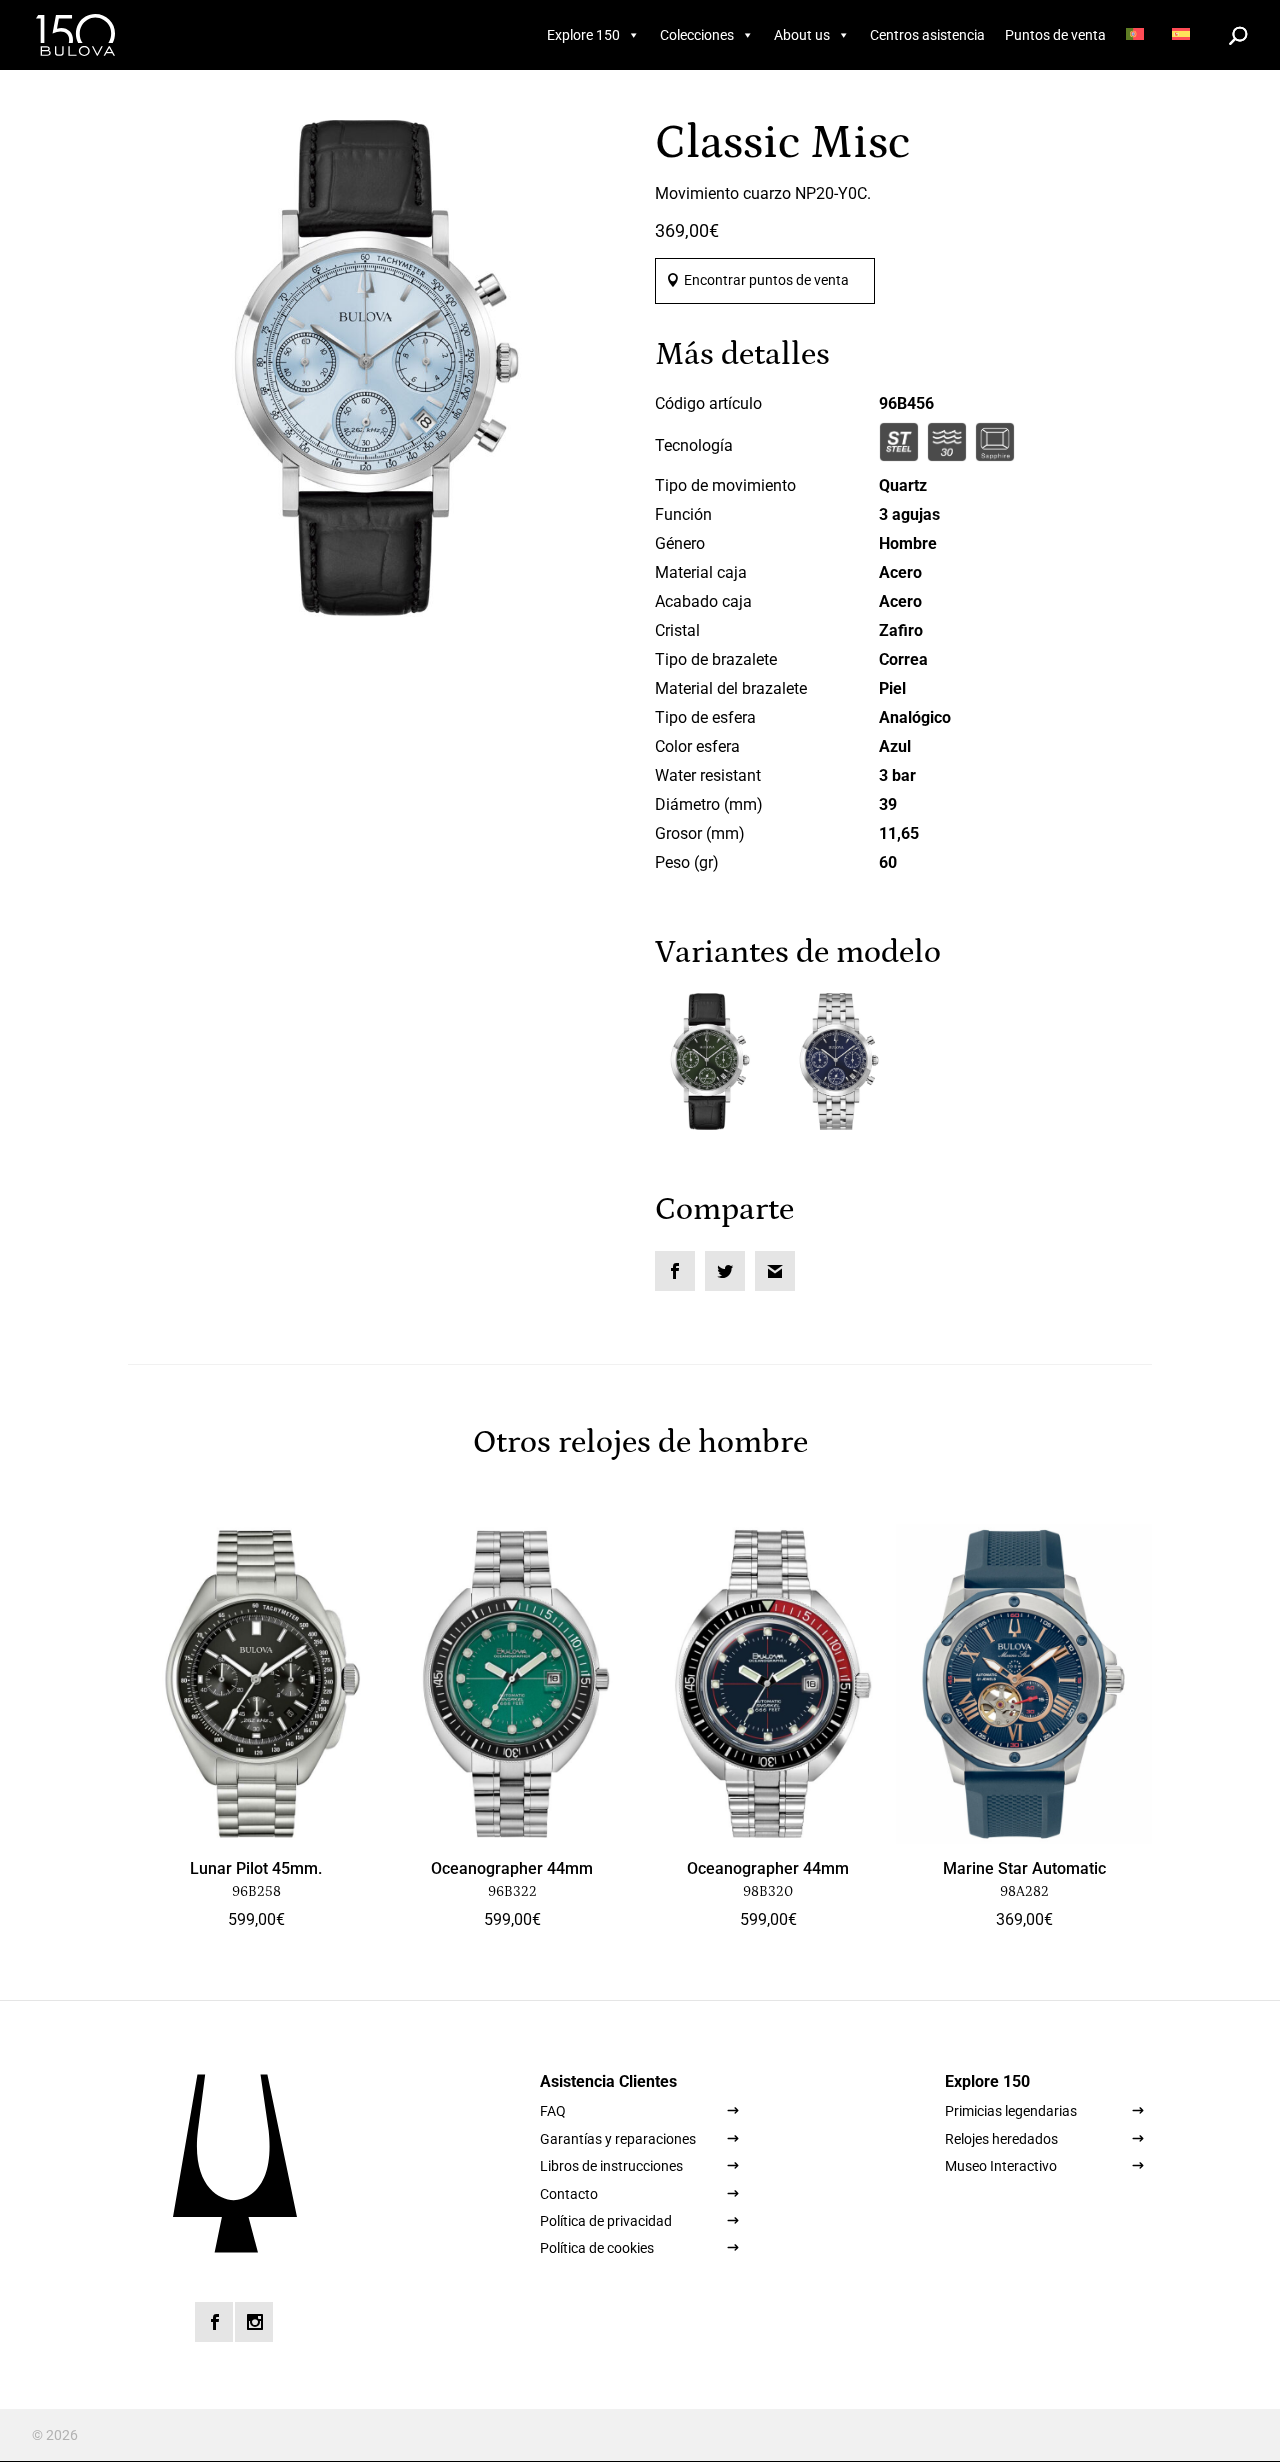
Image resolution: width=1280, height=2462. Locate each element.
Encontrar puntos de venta (766, 280)
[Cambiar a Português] (1139, 35)
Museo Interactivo (1001, 2166)
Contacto (569, 2194)
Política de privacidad (606, 2221)
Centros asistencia (927, 35)
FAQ (553, 2111)
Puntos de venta (1055, 35)
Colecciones (697, 35)
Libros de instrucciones (611, 2166)
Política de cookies (597, 2248)
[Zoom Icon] (376, 368)
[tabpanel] (376, 368)
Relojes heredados (1001, 2139)
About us (802, 35)
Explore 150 (583, 35)
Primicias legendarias (1011, 2111)
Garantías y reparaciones (618, 2139)
